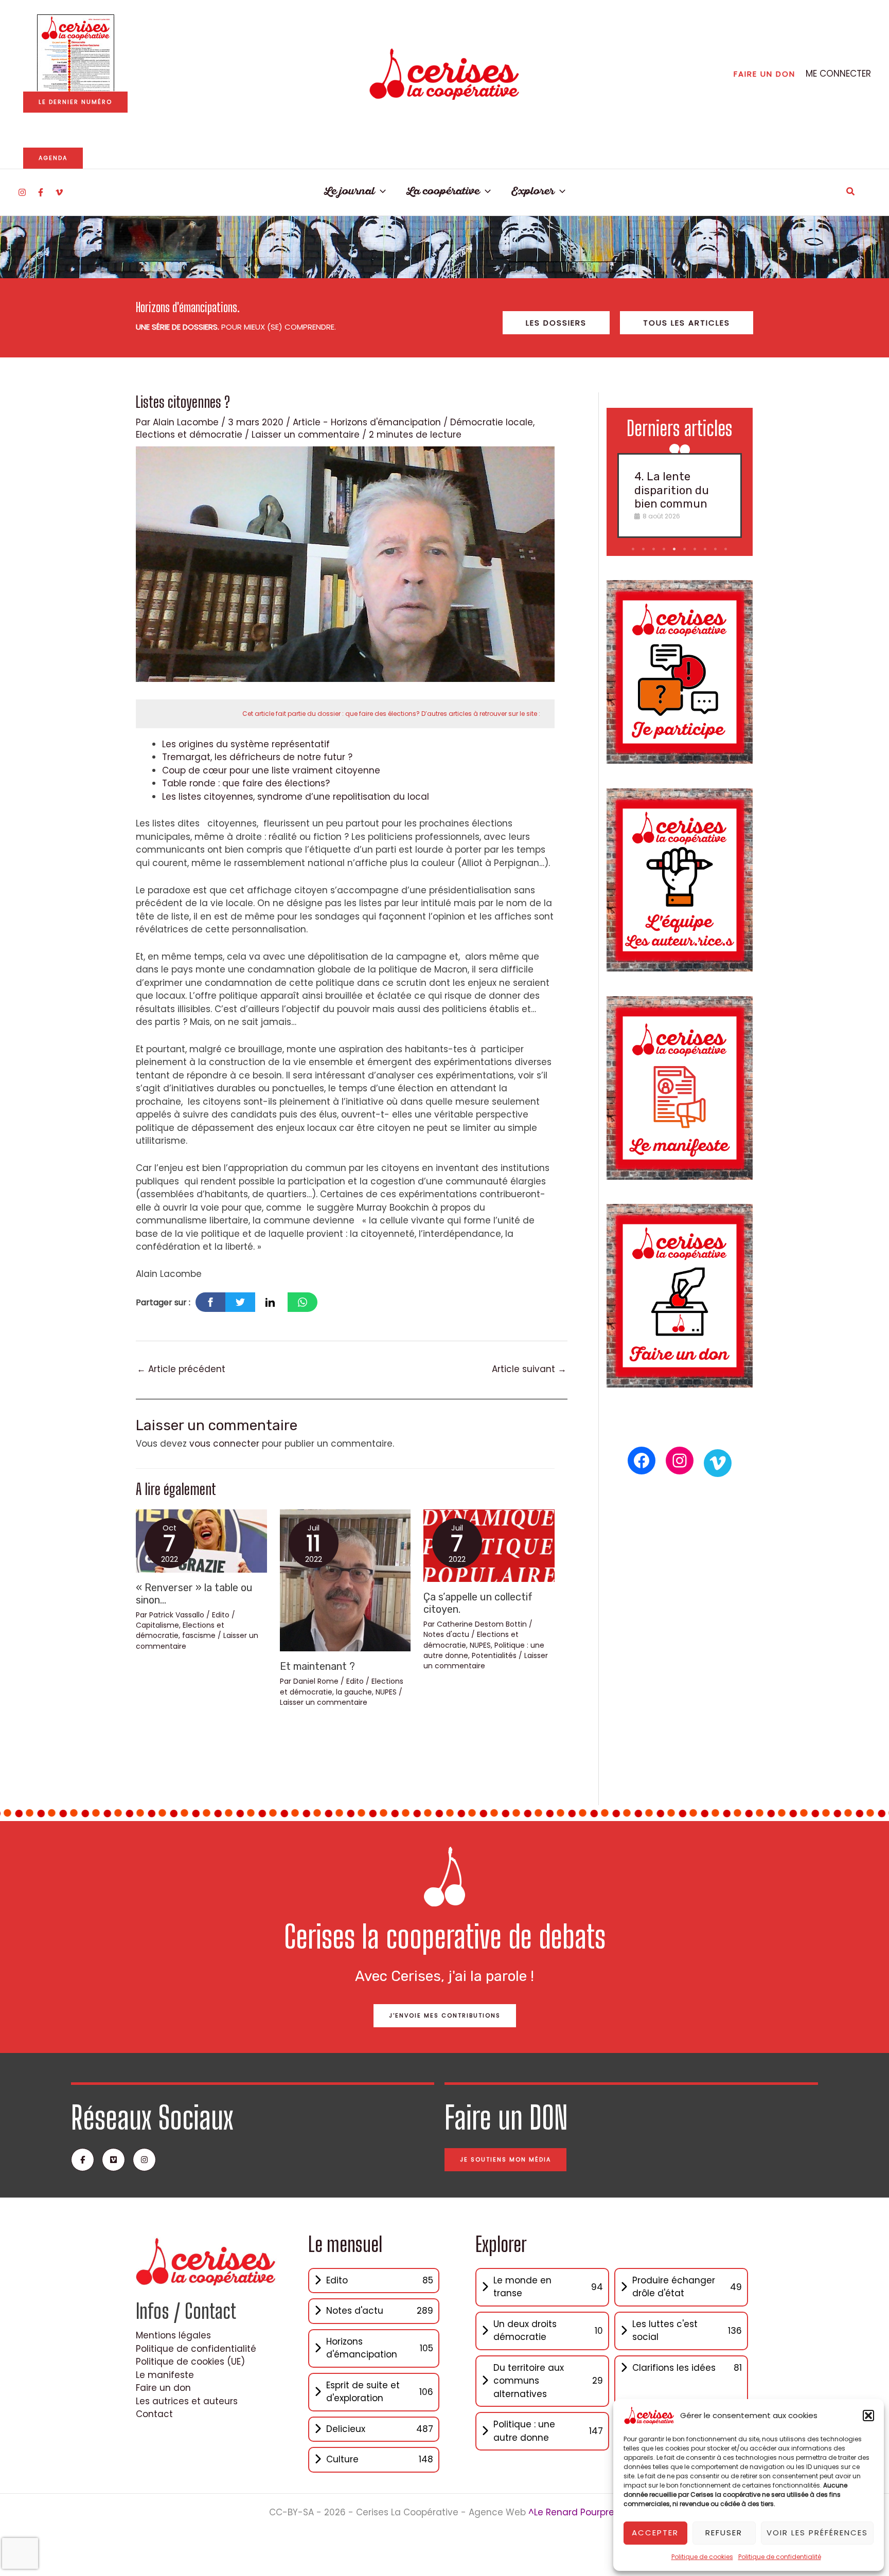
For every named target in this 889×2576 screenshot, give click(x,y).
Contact (154, 2414)
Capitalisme (157, 1625)
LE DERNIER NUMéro (75, 102)
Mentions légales (173, 2335)
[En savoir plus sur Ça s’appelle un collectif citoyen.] (489, 1545)
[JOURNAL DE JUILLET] (76, 53)
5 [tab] (675, 549)
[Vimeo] (59, 192)
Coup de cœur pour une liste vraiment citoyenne (271, 770)
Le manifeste (165, 2375)
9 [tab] (716, 549)
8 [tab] (706, 549)
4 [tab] (665, 549)
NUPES (386, 1692)
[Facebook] (41, 192)
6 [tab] (686, 549)
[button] (868, 2416)
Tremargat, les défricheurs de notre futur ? (257, 757)
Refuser (724, 2533)
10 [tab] (727, 549)
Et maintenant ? (317, 1666)
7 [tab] (696, 549)
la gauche (354, 1692)
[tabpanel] (680, 495)
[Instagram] (22, 192)
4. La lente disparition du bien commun (672, 490)
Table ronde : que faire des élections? (246, 783)
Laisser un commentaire (306, 435)
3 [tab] (655, 549)
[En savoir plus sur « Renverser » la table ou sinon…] (201, 1540)
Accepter (655, 2533)
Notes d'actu (446, 1634)
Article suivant (529, 1369)
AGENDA (53, 158)
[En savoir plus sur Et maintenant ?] (345, 1580)
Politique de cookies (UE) (190, 2362)
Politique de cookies (702, 2557)
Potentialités (494, 1655)
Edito (221, 1615)
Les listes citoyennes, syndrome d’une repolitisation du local (296, 797)
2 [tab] (644, 549)
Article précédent (181, 1369)
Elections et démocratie (189, 435)
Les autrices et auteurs (187, 2401)
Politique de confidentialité (780, 2557)
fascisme (199, 1635)
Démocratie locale (492, 422)
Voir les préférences (817, 2533)
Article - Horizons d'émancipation (367, 422)
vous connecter (224, 1444)
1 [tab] (634, 549)
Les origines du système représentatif (246, 744)
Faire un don (163, 2388)
